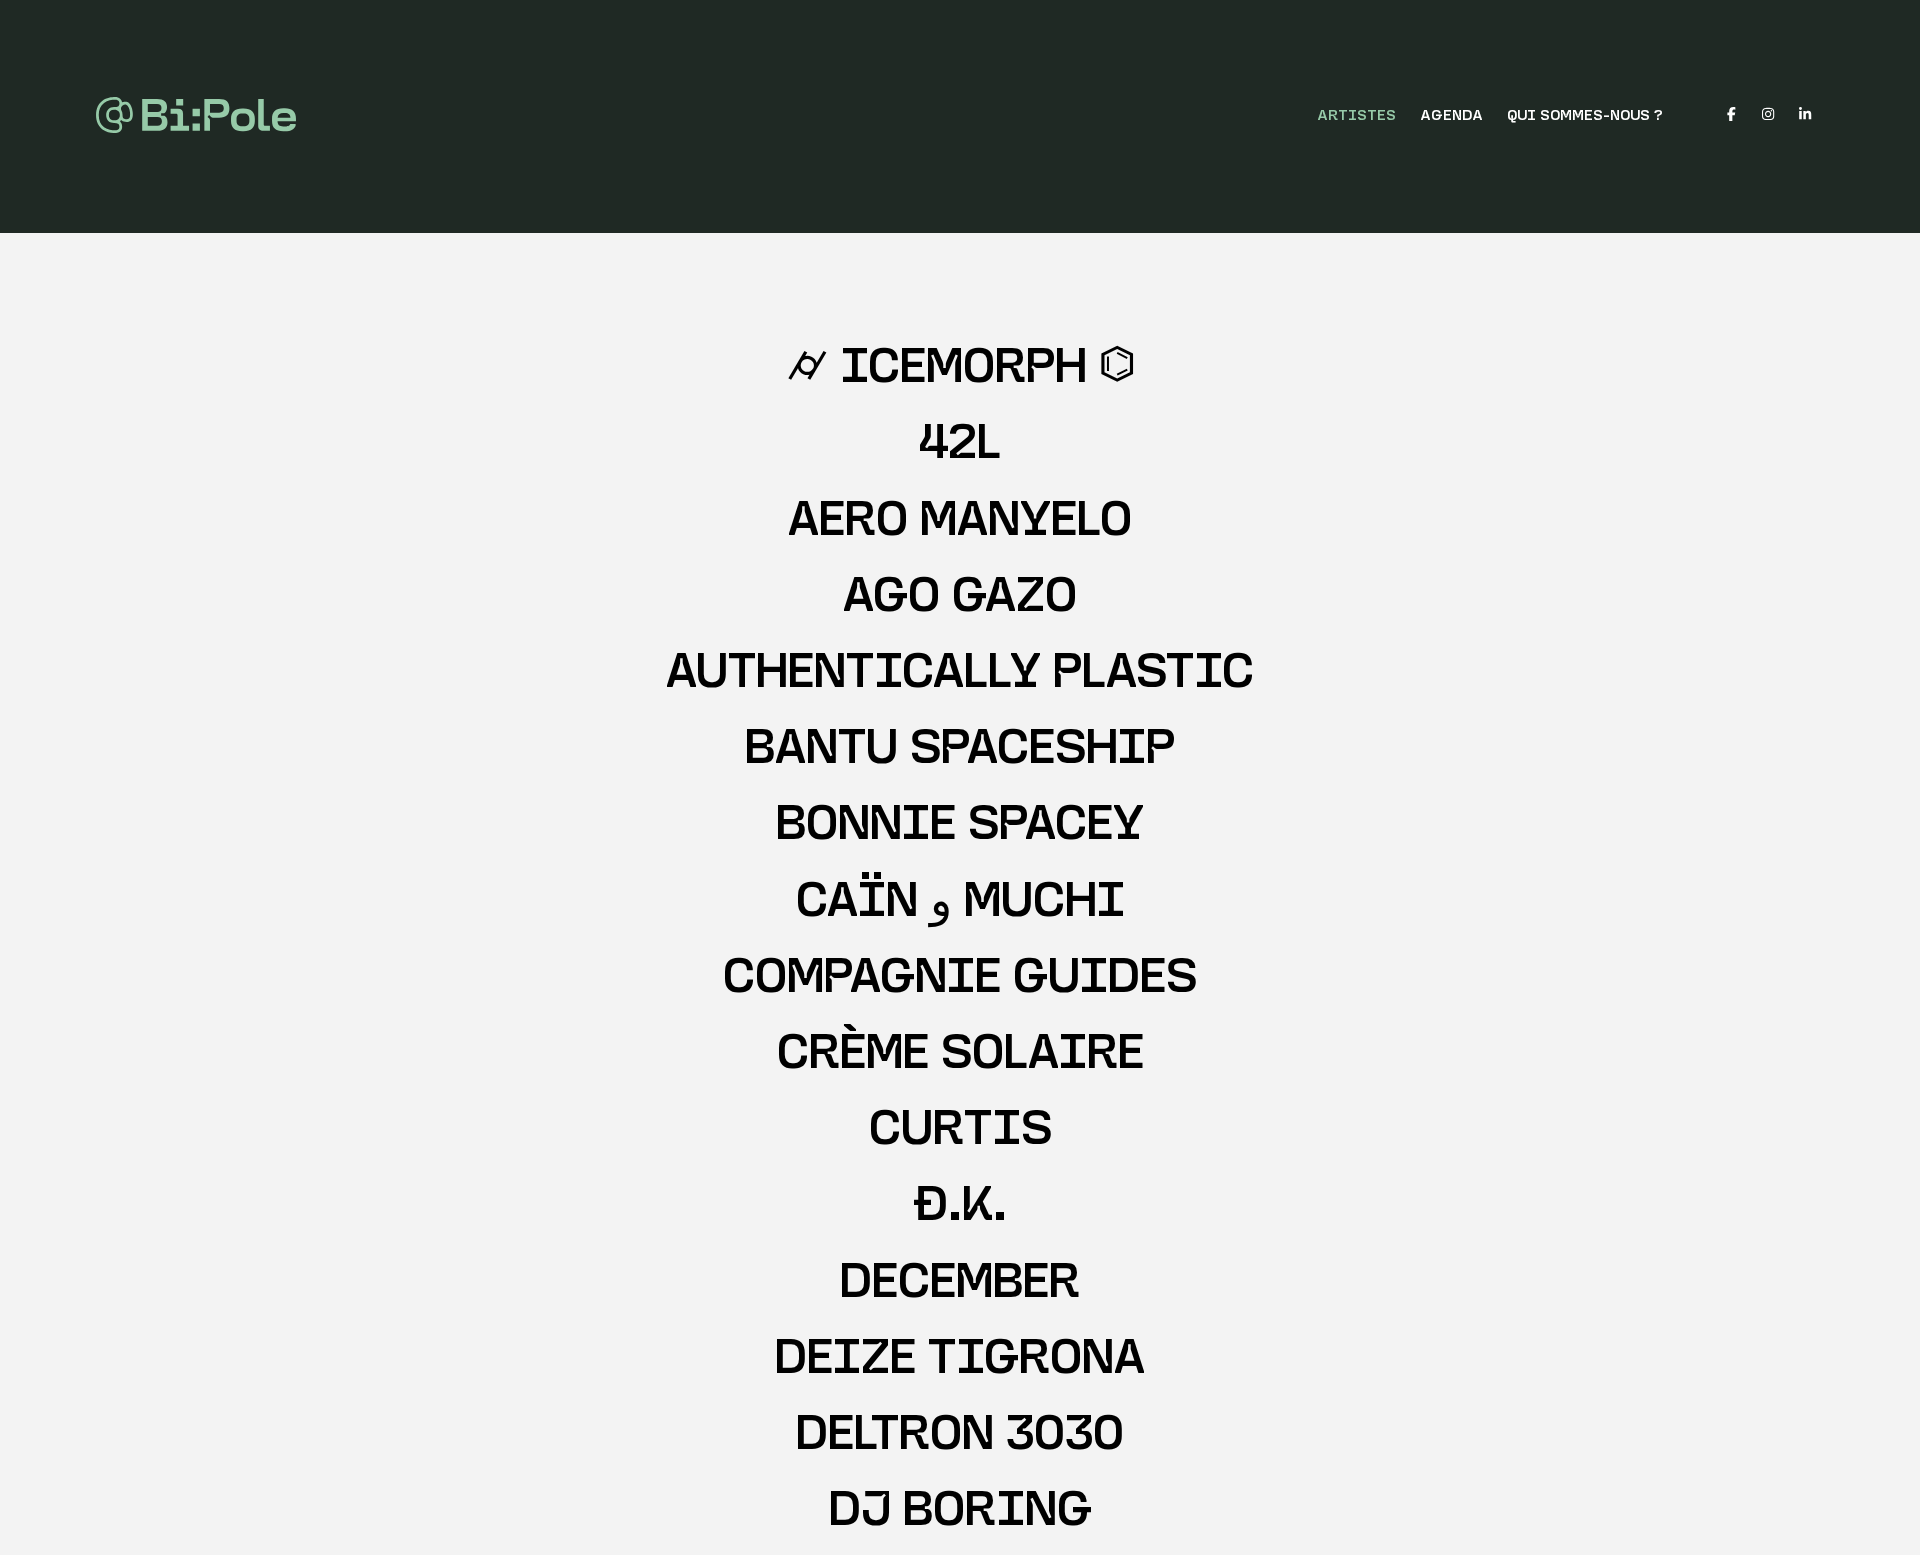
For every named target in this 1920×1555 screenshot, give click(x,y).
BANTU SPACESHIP (960, 751)
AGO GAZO (960, 599)
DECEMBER (960, 1285)
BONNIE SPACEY (960, 827)
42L (960, 446)
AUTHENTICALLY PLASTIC (960, 675)
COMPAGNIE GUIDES (960, 980)
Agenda (1451, 116)
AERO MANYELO (960, 523)
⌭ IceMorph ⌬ (960, 370)
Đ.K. (960, 1208)
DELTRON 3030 (960, 1437)
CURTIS (960, 1132)
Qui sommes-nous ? (1585, 116)
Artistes (1356, 116)
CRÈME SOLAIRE (960, 1056)
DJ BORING (960, 1513)
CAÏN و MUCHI (960, 904)
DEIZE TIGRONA (960, 1361)
